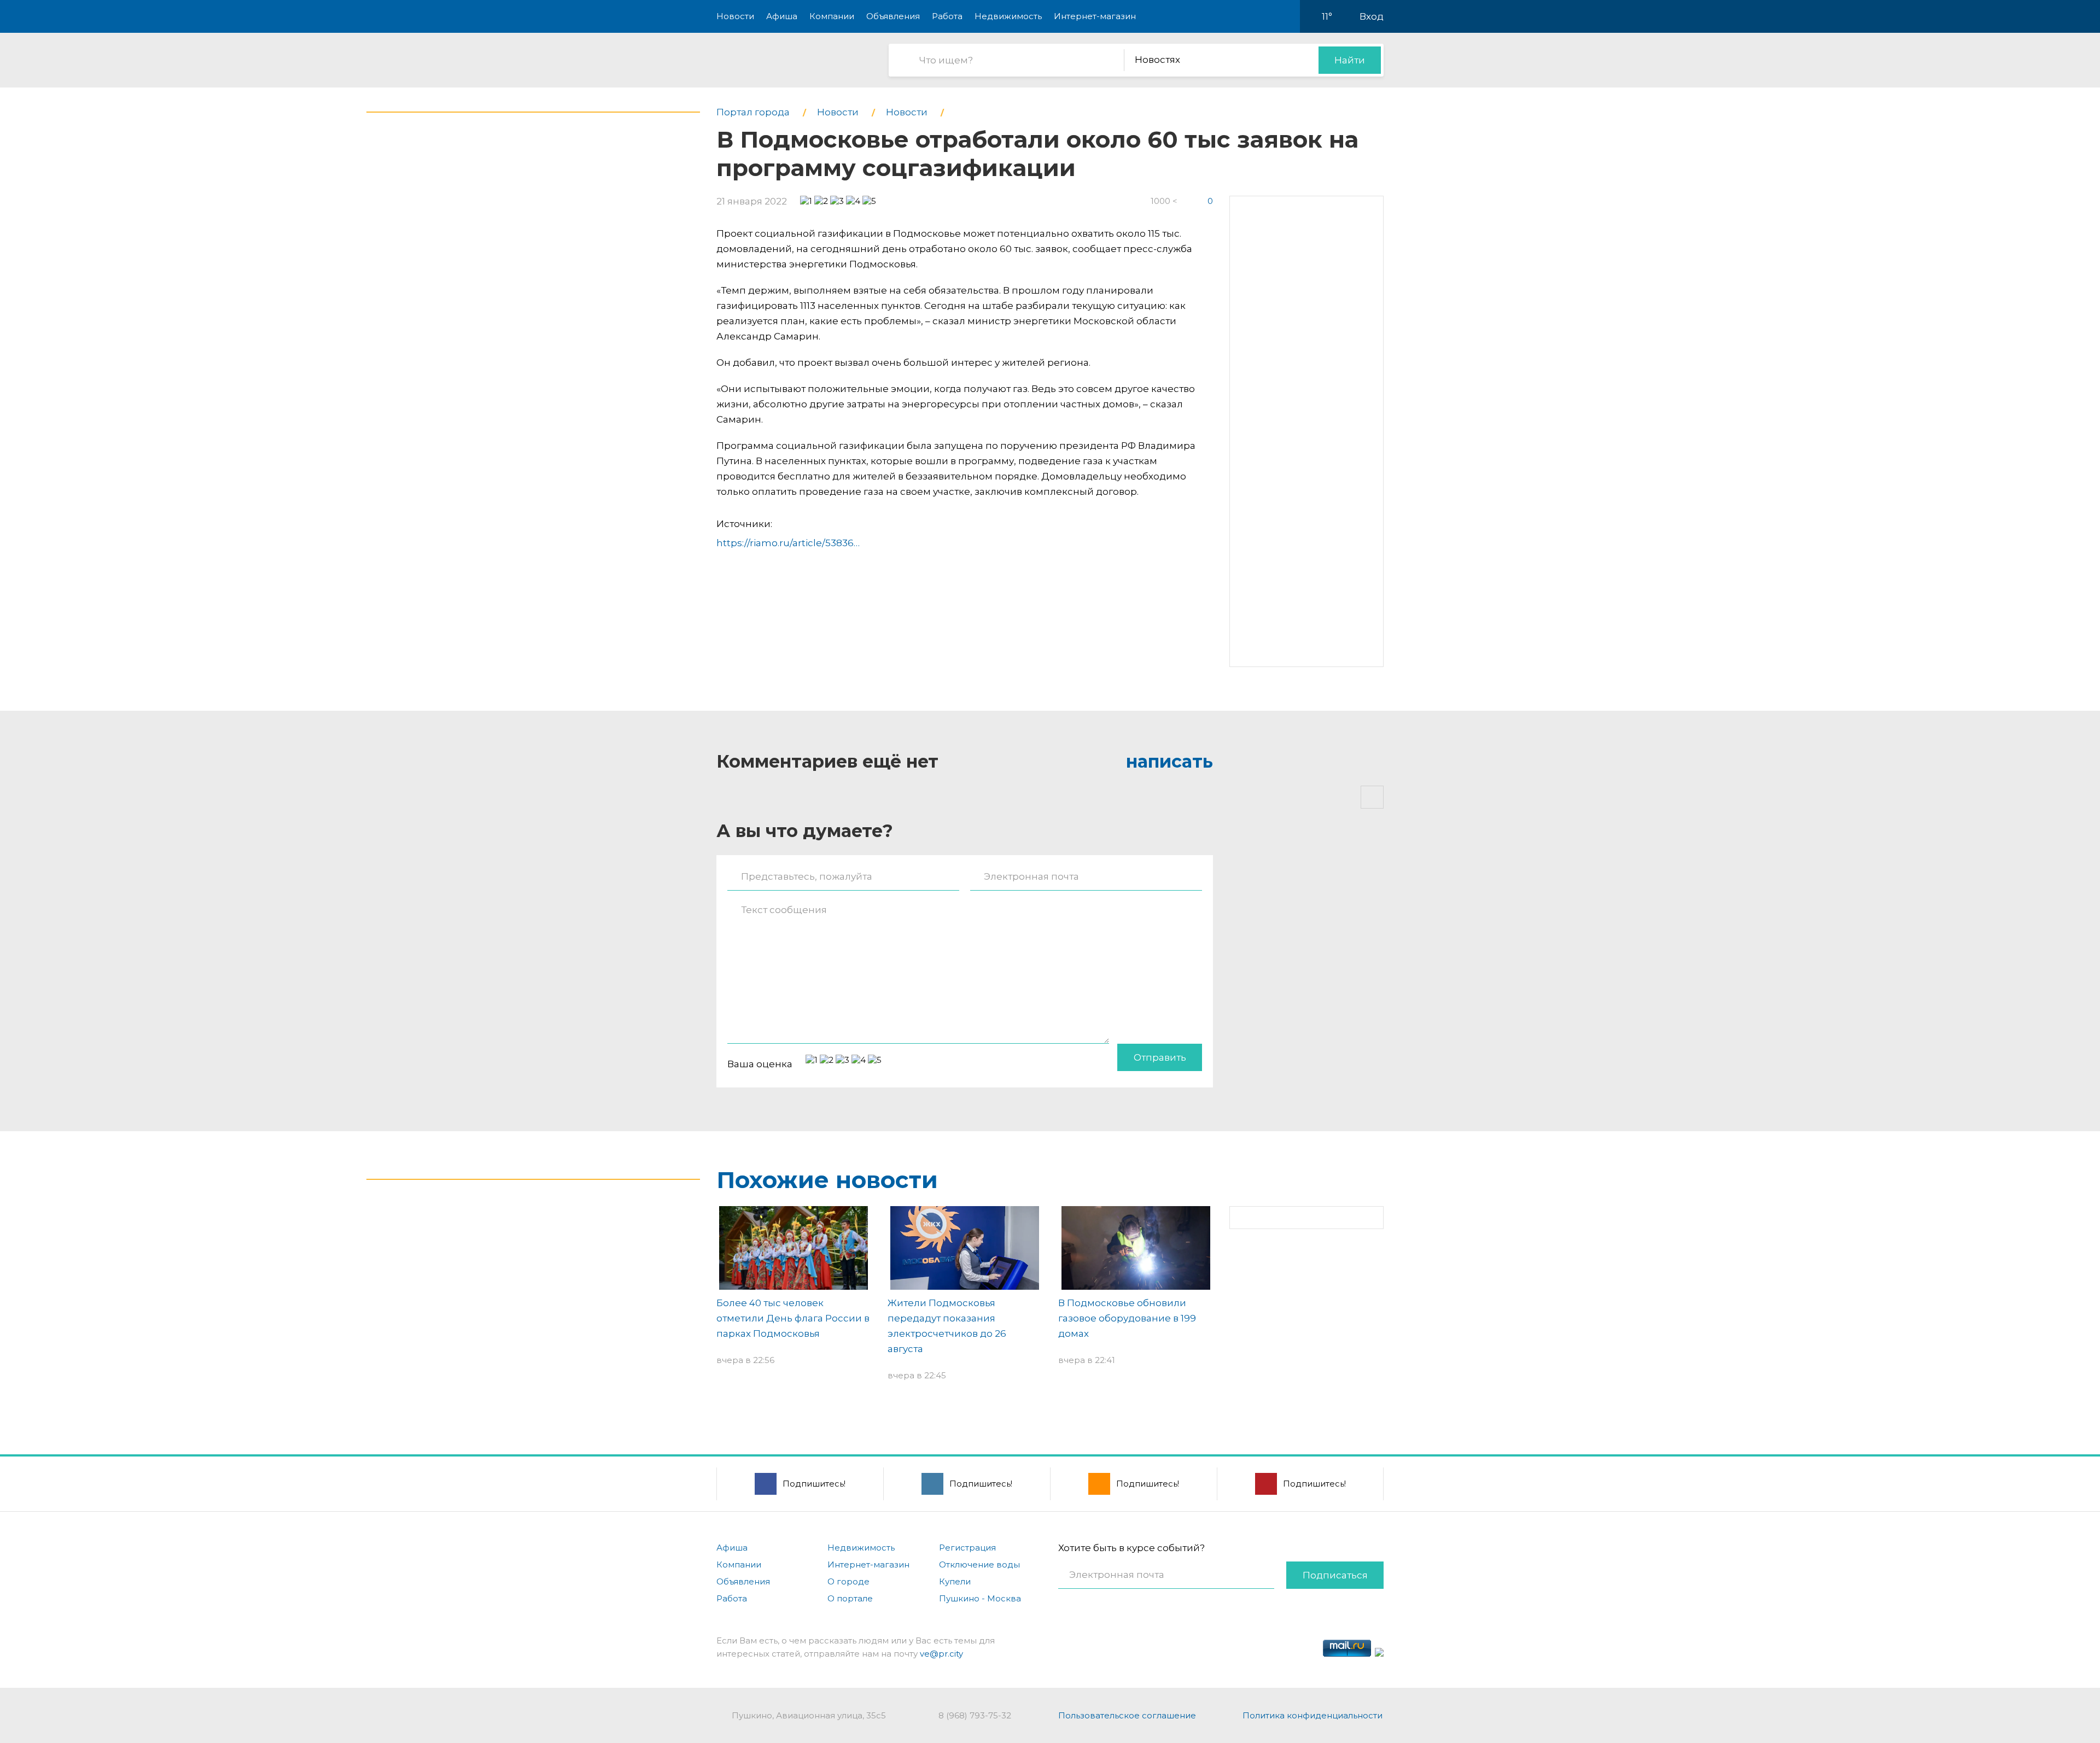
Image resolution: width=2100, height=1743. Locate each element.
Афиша (782, 16)
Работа (947, 16)
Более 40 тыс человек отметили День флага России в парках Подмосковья (793, 1318)
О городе (848, 1581)
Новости (735, 16)
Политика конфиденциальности (1312, 1715)
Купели (955, 1581)
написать (1169, 761)
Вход (1372, 16)
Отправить (1160, 1057)
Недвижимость (1008, 16)
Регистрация (967, 1548)
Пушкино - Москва (980, 1598)
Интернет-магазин (1095, 16)
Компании (832, 16)
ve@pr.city (941, 1654)
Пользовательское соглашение (1127, 1715)
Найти (1350, 60)
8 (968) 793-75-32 (975, 1715)
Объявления (893, 16)
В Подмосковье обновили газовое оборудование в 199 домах (1127, 1318)
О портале (850, 1598)
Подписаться (1335, 1575)
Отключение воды (979, 1564)
